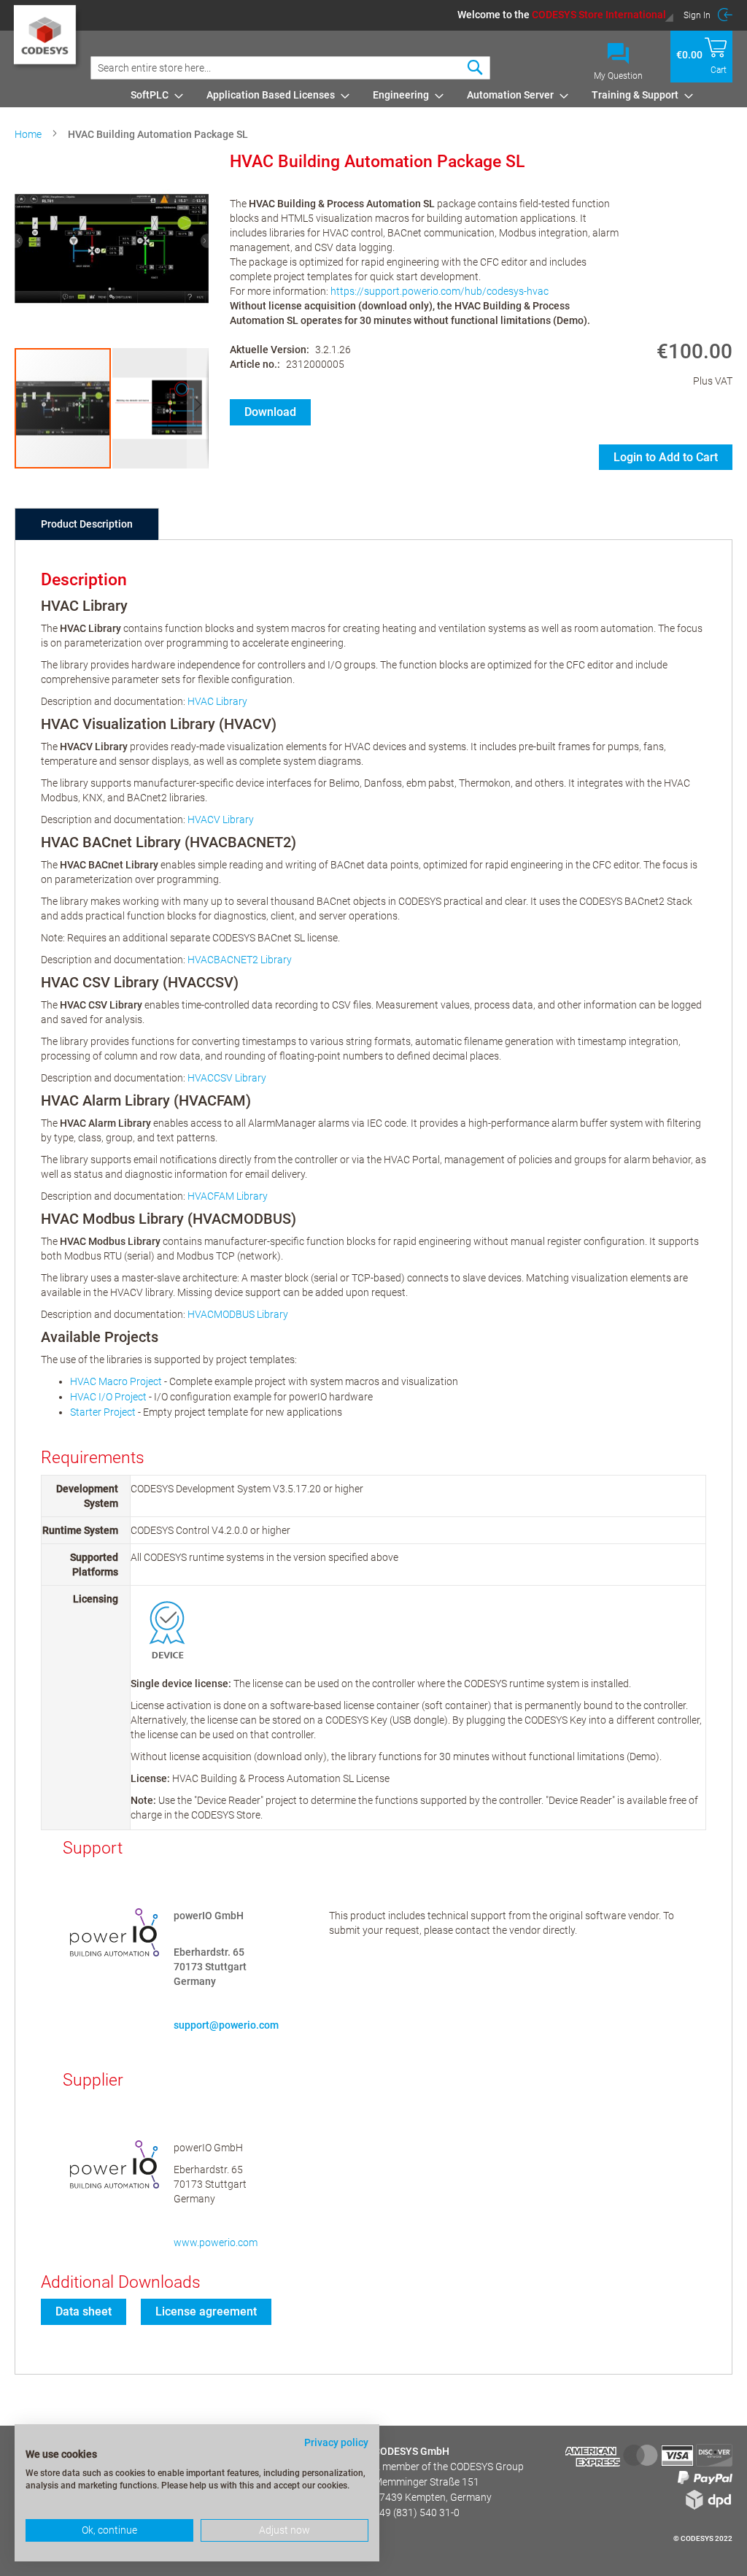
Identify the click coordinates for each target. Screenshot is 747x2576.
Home (28, 134)
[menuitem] (152, 95)
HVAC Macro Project (116, 1381)
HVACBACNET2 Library (240, 960)
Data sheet (84, 2311)
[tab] (87, 524)
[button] (566, 15)
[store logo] (47, 41)
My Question (618, 76)
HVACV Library (221, 820)
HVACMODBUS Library (238, 1314)
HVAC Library (217, 701)
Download (270, 412)
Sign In (697, 15)
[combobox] (290, 68)
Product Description (87, 524)
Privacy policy (336, 2442)
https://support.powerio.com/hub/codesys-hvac (440, 291)
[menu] (429, 95)
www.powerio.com (216, 2243)
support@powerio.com (226, 2025)
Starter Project (103, 1412)
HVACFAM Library (228, 1196)
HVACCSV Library (227, 1078)
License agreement (206, 2311)
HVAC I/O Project (108, 1397)
